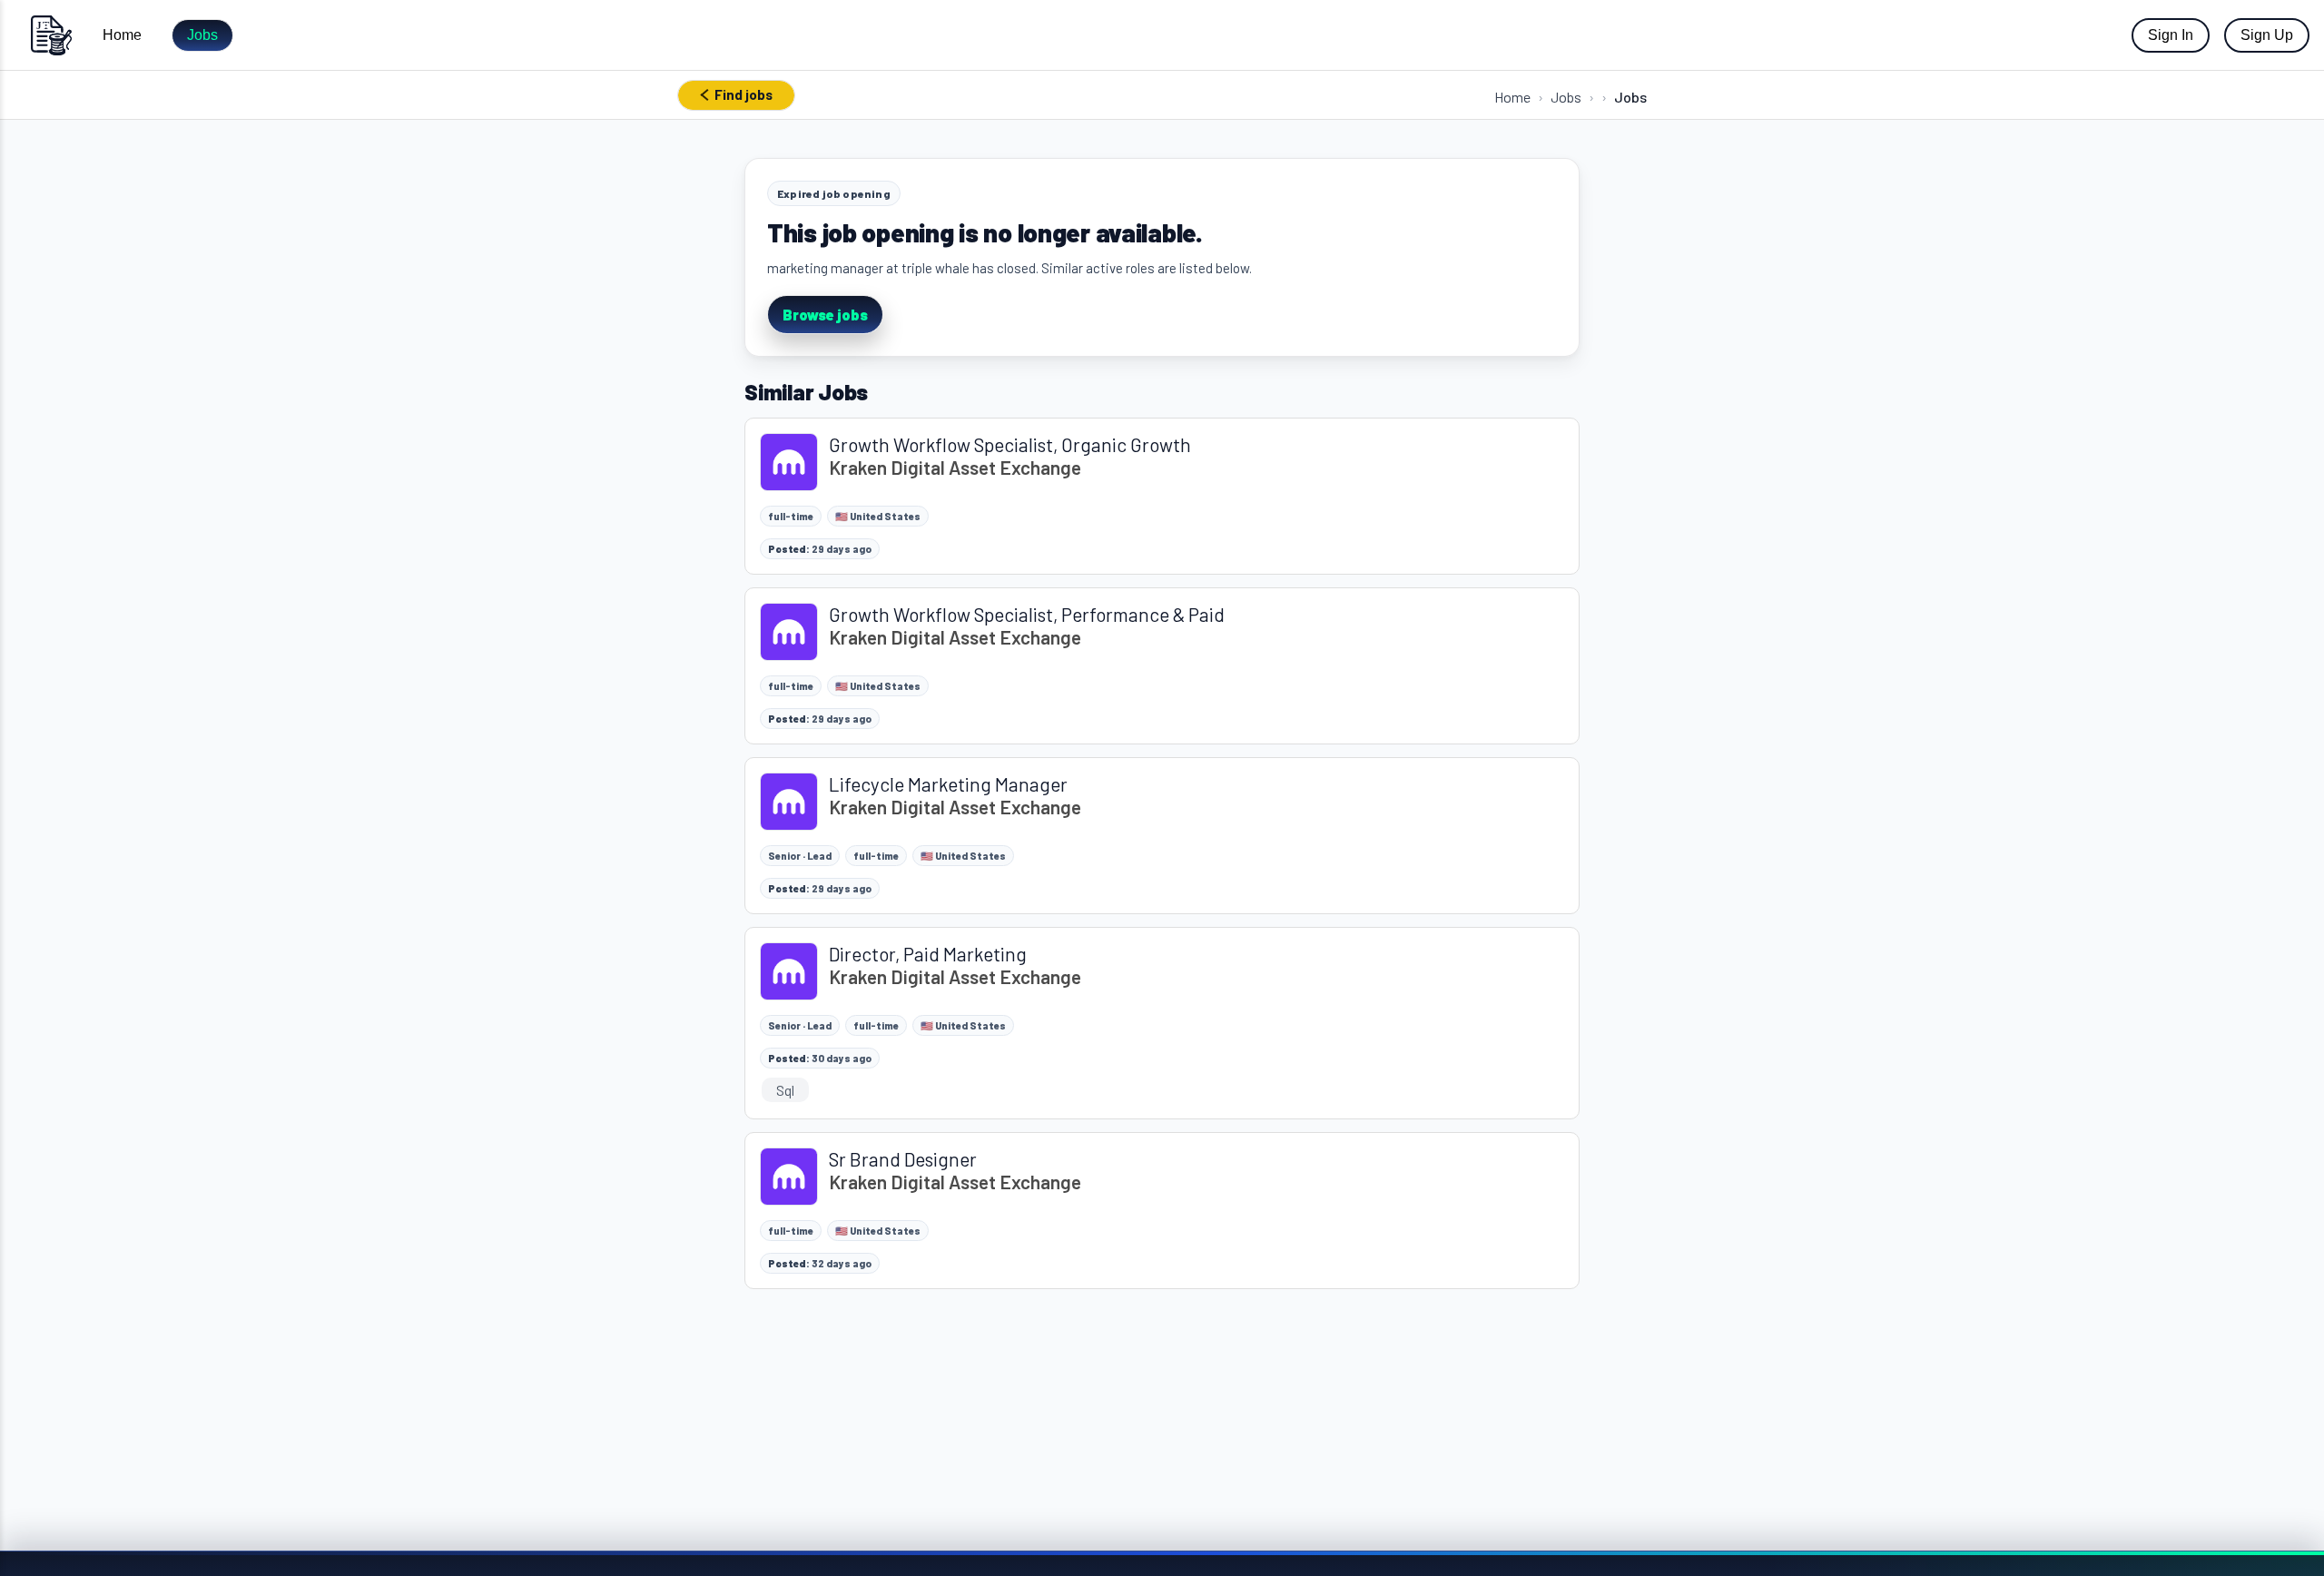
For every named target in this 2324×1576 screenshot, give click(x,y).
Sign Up (2267, 35)
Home (122, 35)
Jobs (202, 35)
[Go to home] (51, 35)
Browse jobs (825, 315)
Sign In (2171, 35)
